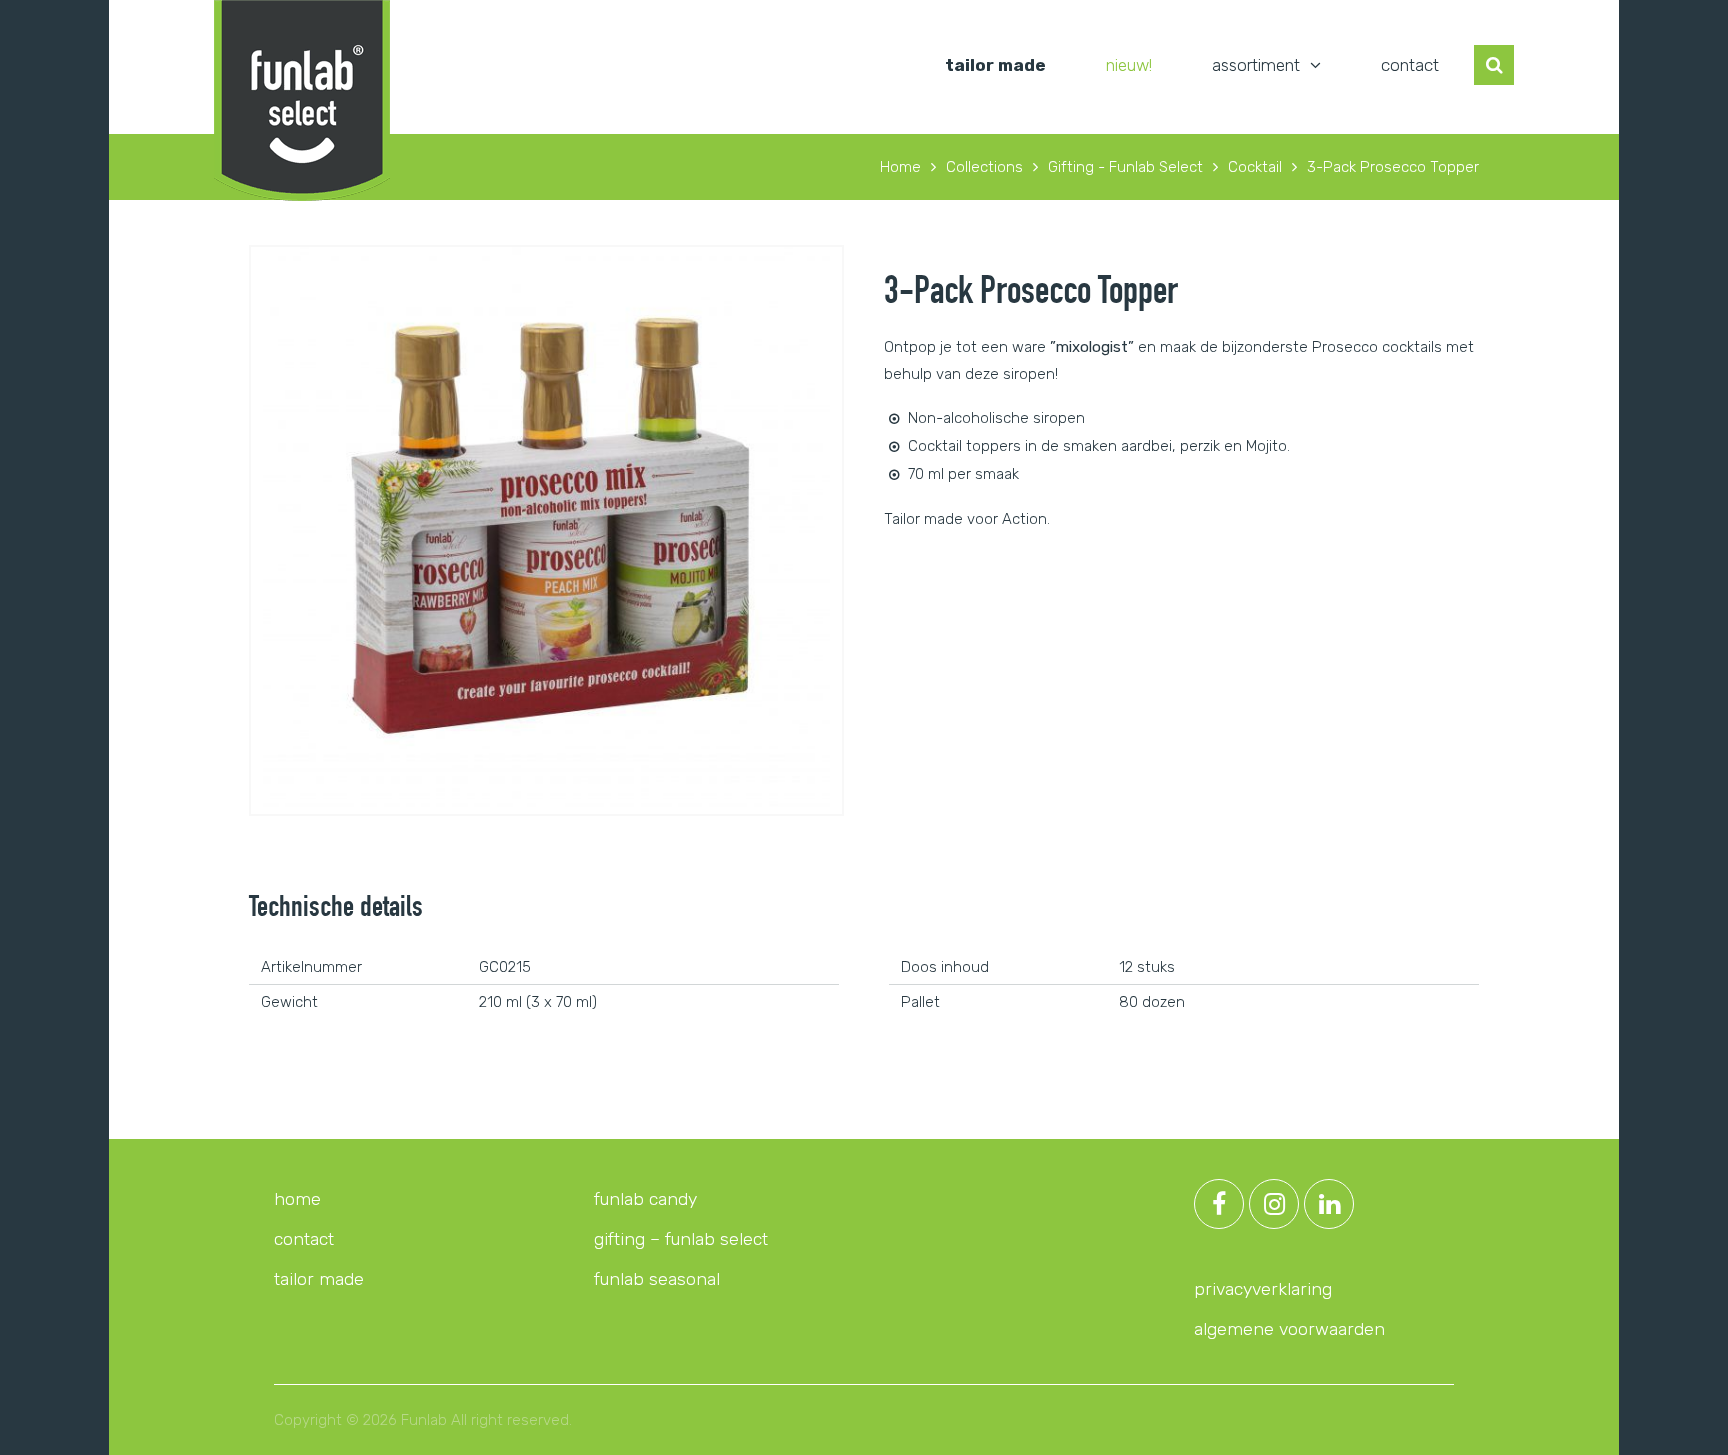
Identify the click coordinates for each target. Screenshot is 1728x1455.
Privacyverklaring (1263, 1289)
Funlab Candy (645, 1199)
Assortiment (1256, 65)
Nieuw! (1129, 65)
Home (297, 1199)
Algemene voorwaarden (1289, 1329)
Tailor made (995, 65)
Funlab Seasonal (657, 1279)
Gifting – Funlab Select (681, 1239)
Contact (1410, 65)
